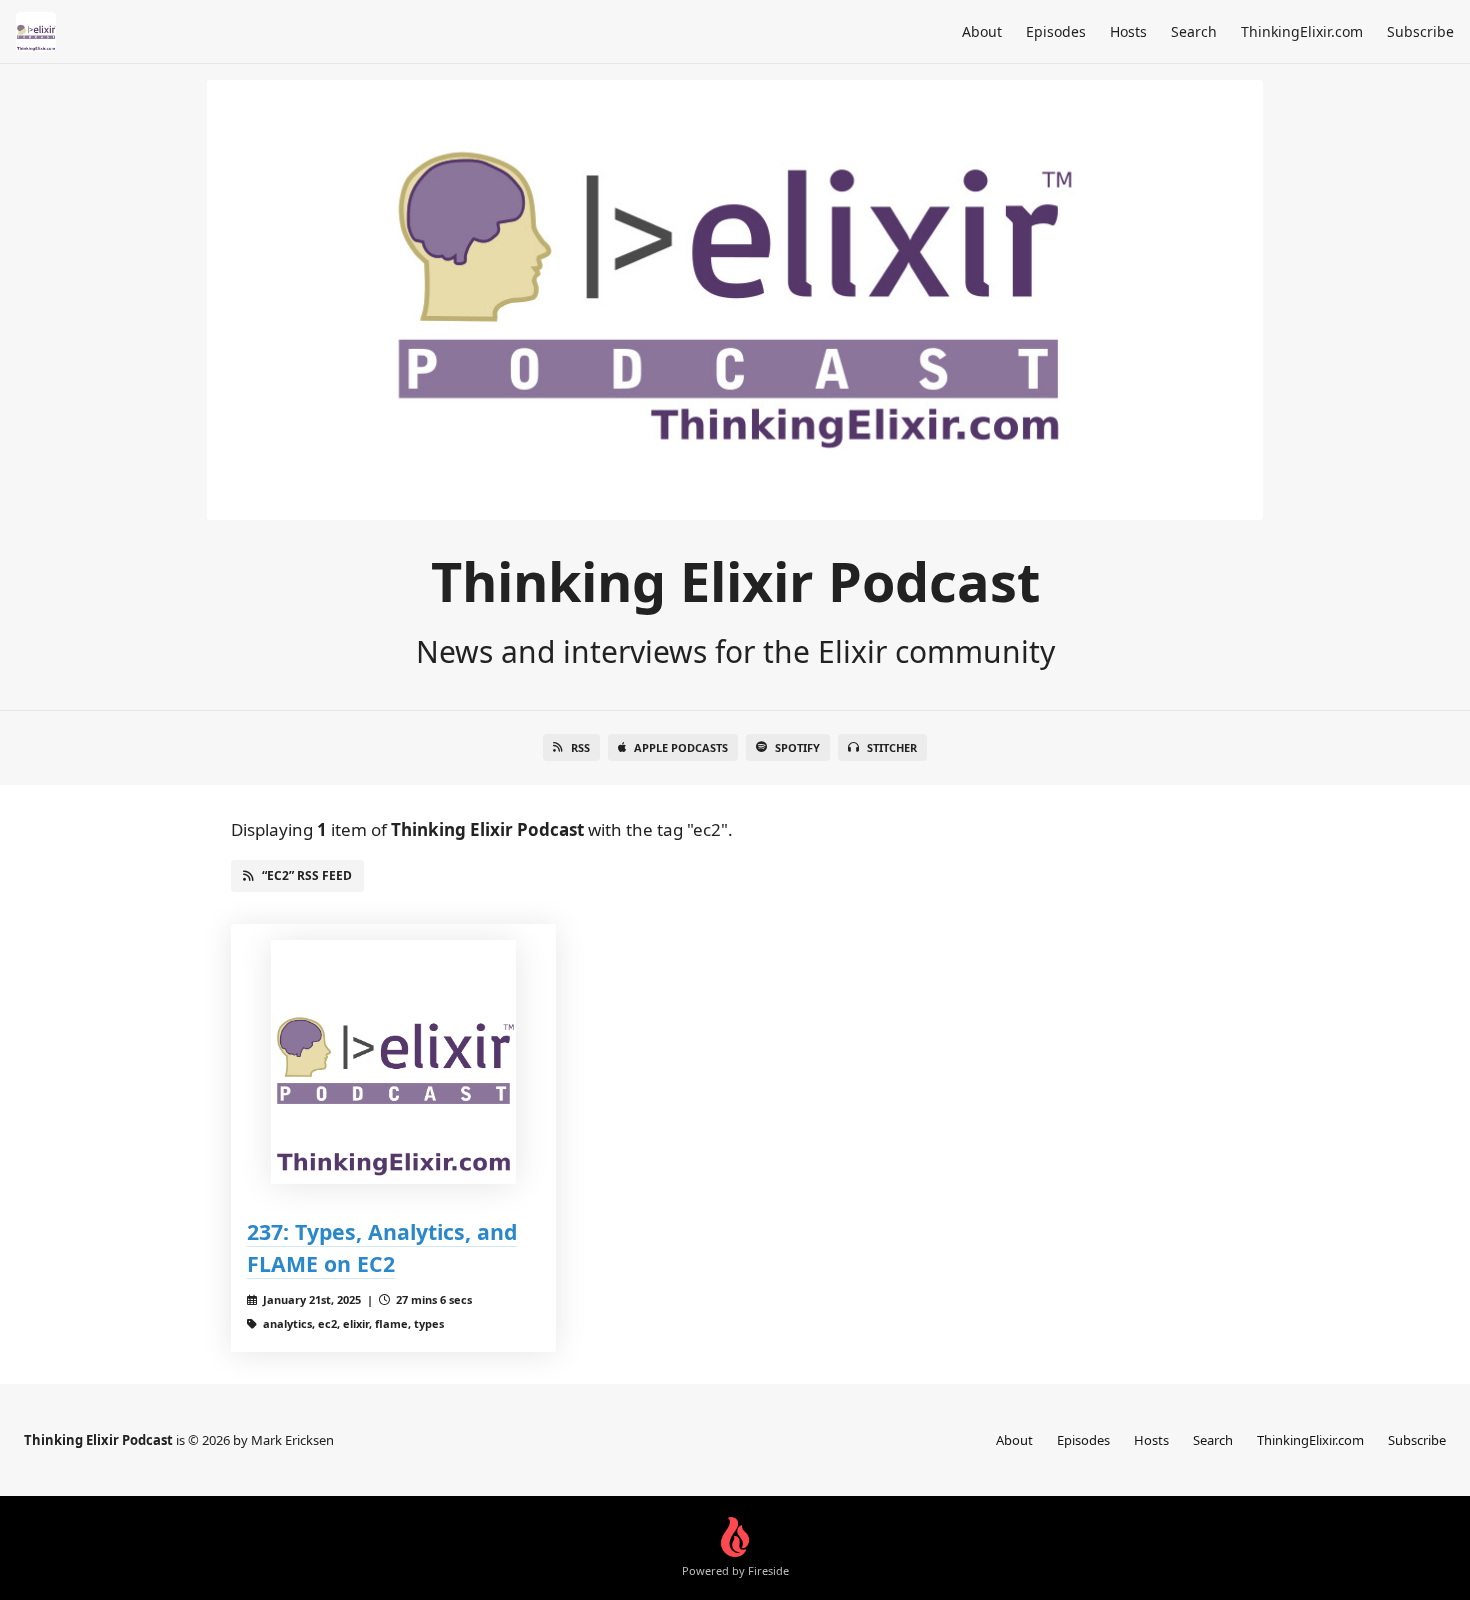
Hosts (1128, 31)
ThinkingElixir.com (1302, 31)
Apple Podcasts (681, 747)
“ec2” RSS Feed (307, 875)
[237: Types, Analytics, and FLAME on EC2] (393, 1062)
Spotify (797, 747)
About (982, 31)
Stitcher (892, 747)
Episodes (1056, 31)
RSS (580, 747)
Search (1194, 31)
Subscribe (1420, 31)
